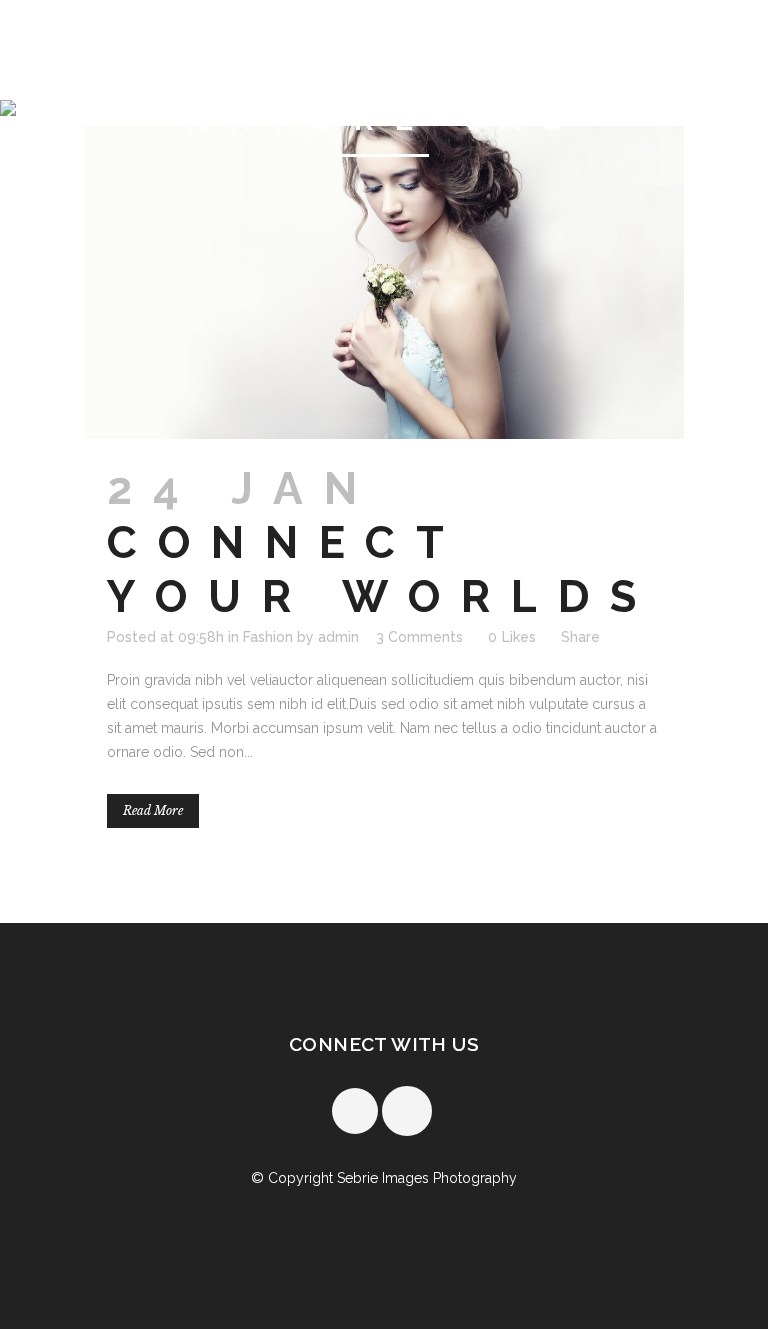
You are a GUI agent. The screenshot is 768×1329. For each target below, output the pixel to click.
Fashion (268, 637)
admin (338, 637)
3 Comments (419, 637)
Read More (153, 810)
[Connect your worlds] (384, 282)
